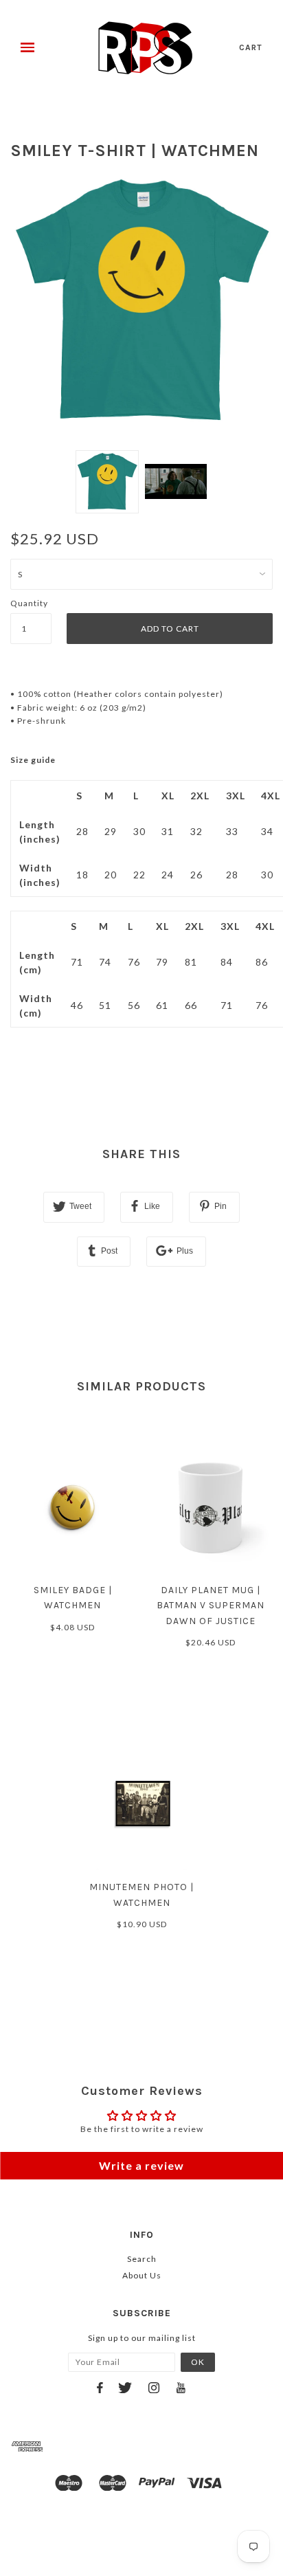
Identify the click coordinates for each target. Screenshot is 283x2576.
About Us (142, 2275)
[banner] (145, 48)
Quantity (29, 603)
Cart (251, 47)
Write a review (141, 2165)
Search (142, 2259)
